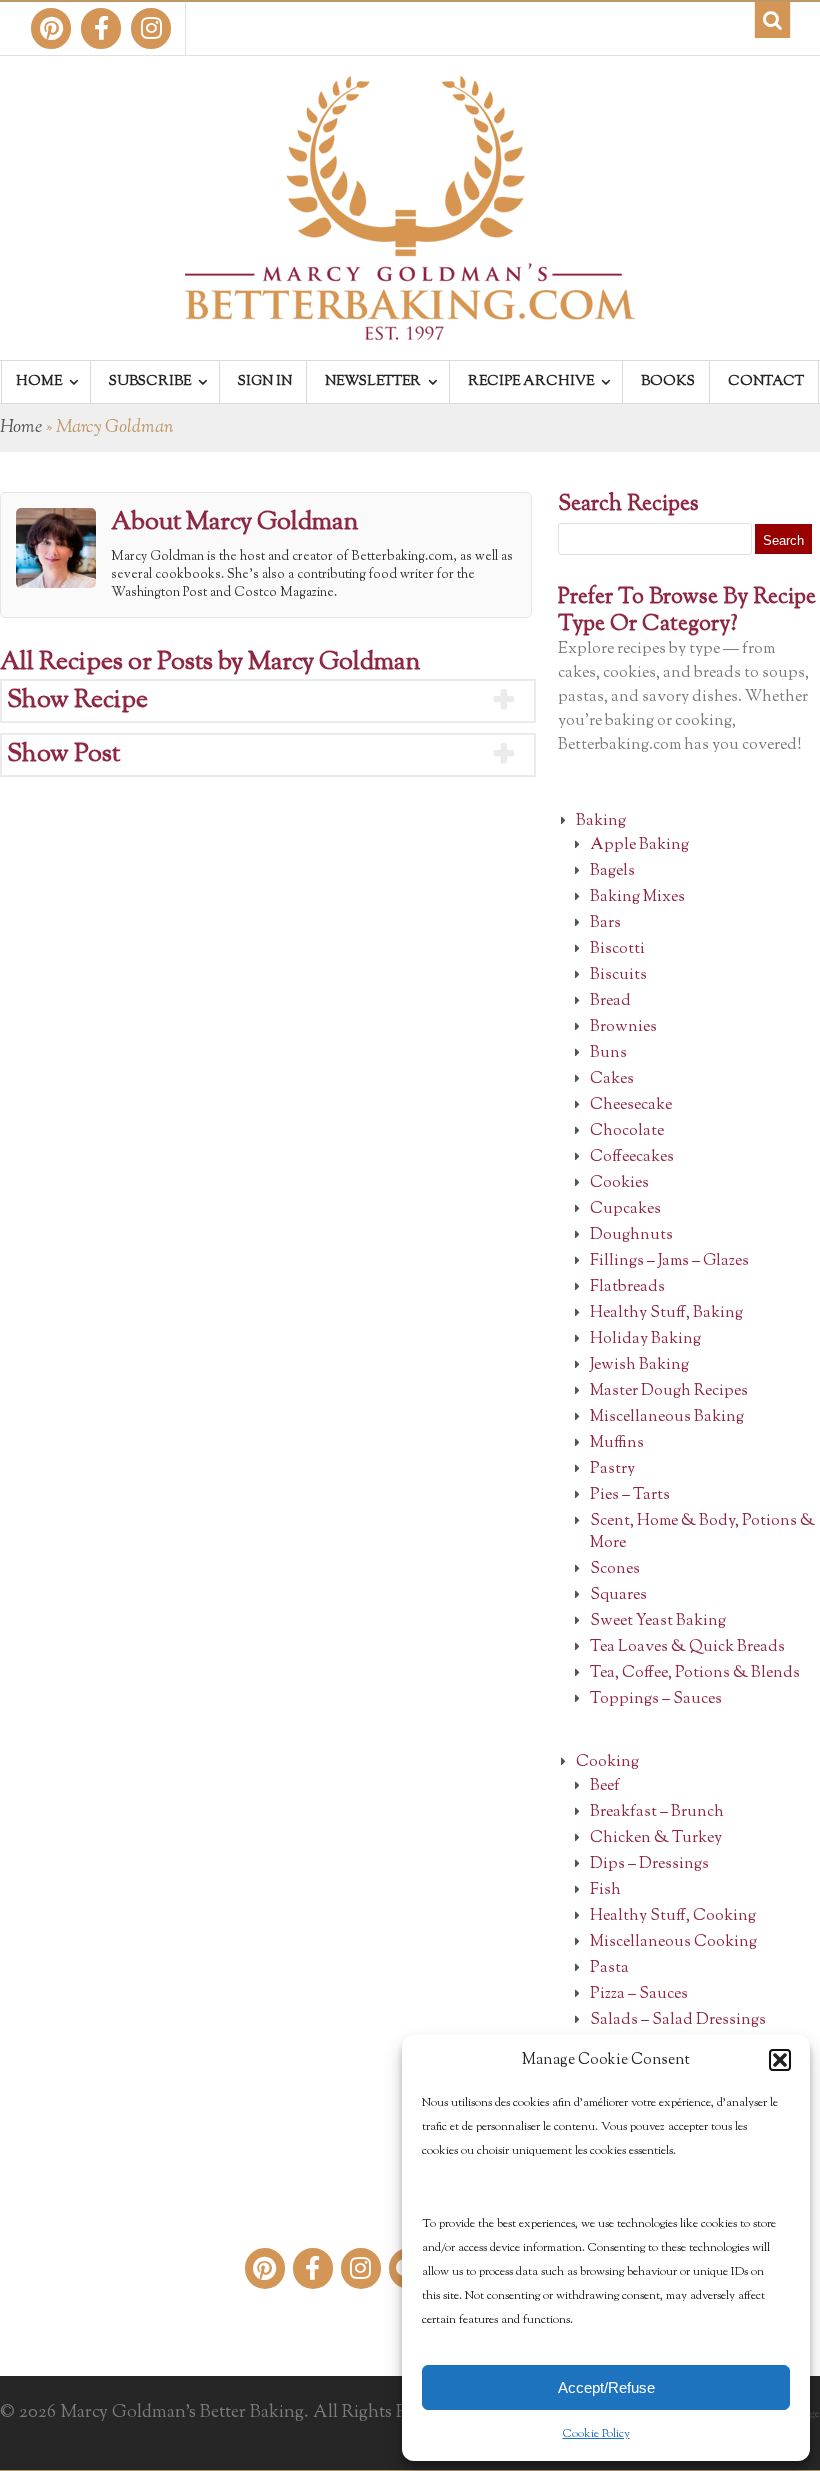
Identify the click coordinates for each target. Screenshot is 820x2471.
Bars (605, 923)
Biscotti (617, 949)
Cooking (607, 1762)
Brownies (623, 1027)
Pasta (609, 1968)
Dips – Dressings (649, 1864)
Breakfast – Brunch (657, 1812)
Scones (615, 1569)
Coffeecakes (632, 1157)
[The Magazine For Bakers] (410, 327)
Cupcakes (625, 1209)
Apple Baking (639, 845)
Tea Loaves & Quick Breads (687, 1647)
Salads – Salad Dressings (678, 2020)
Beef (605, 1786)
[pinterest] (51, 28)
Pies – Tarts (630, 1495)
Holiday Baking (645, 1339)
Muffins (617, 1443)
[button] (780, 2060)
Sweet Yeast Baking (658, 1621)
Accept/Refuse (606, 2387)
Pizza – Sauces (639, 1994)
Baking (601, 821)
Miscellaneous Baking (667, 1417)
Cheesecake (631, 1105)
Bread (610, 1001)
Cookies (619, 1183)
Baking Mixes (637, 897)
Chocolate (627, 1131)
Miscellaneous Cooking (673, 1942)
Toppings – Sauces (656, 1699)
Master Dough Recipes (669, 1391)
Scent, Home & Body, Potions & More (702, 1532)
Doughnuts (631, 1235)
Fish (605, 1890)
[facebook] (101, 28)
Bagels (612, 871)
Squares (618, 1595)
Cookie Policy (596, 2434)
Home (21, 428)
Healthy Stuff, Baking (666, 1313)
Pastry (612, 1469)
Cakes (612, 1079)
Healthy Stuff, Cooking (673, 1916)
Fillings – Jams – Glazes (669, 1261)
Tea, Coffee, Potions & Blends (695, 1673)
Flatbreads (627, 1287)
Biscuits (618, 975)
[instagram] (151, 28)
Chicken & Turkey (656, 1838)
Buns (608, 1053)
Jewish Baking (639, 1365)
